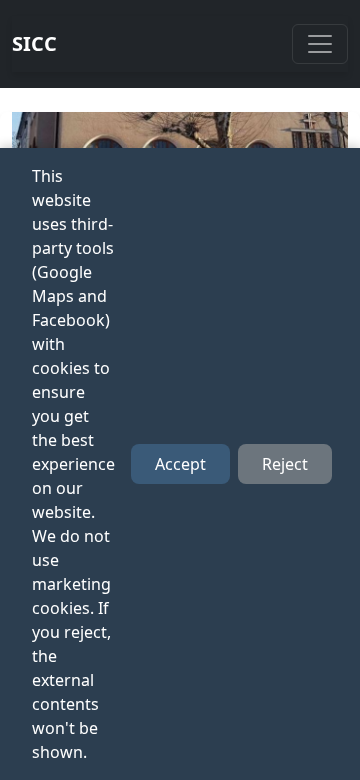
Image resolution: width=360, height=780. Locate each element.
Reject (285, 464)
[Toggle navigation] (320, 44)
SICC (34, 43)
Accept (180, 464)
